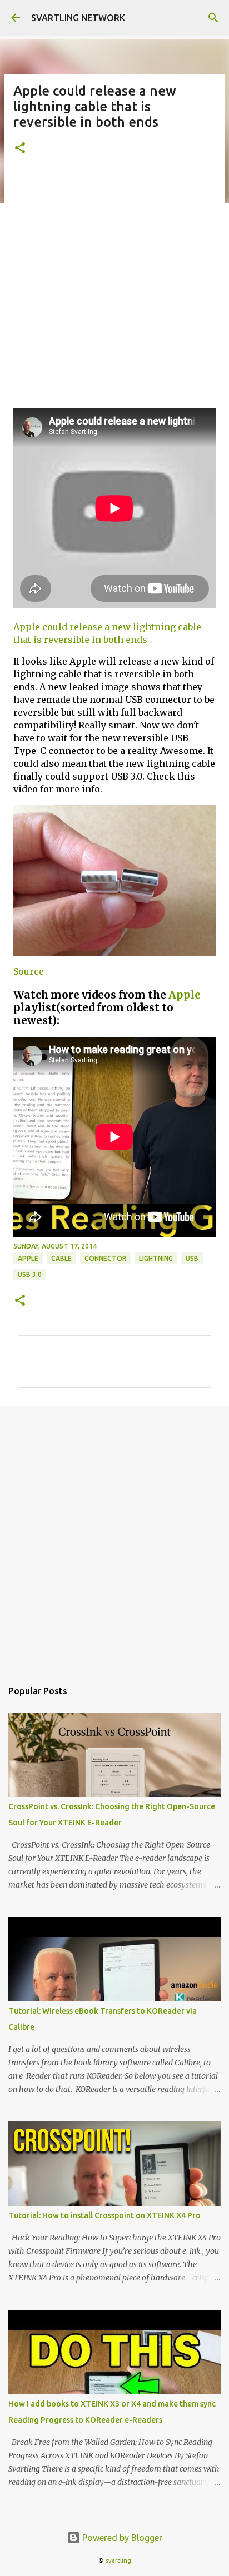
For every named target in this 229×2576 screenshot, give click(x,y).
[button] (20, 149)
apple (28, 1258)
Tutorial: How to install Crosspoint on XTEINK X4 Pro (104, 2215)
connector (105, 1258)
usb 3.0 (30, 1274)
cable (61, 1258)
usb (192, 1258)
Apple (185, 995)
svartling (118, 2560)
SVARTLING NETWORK (78, 18)
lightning (156, 1258)
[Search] (213, 18)
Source (29, 971)
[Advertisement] (114, 288)
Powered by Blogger (121, 2538)
